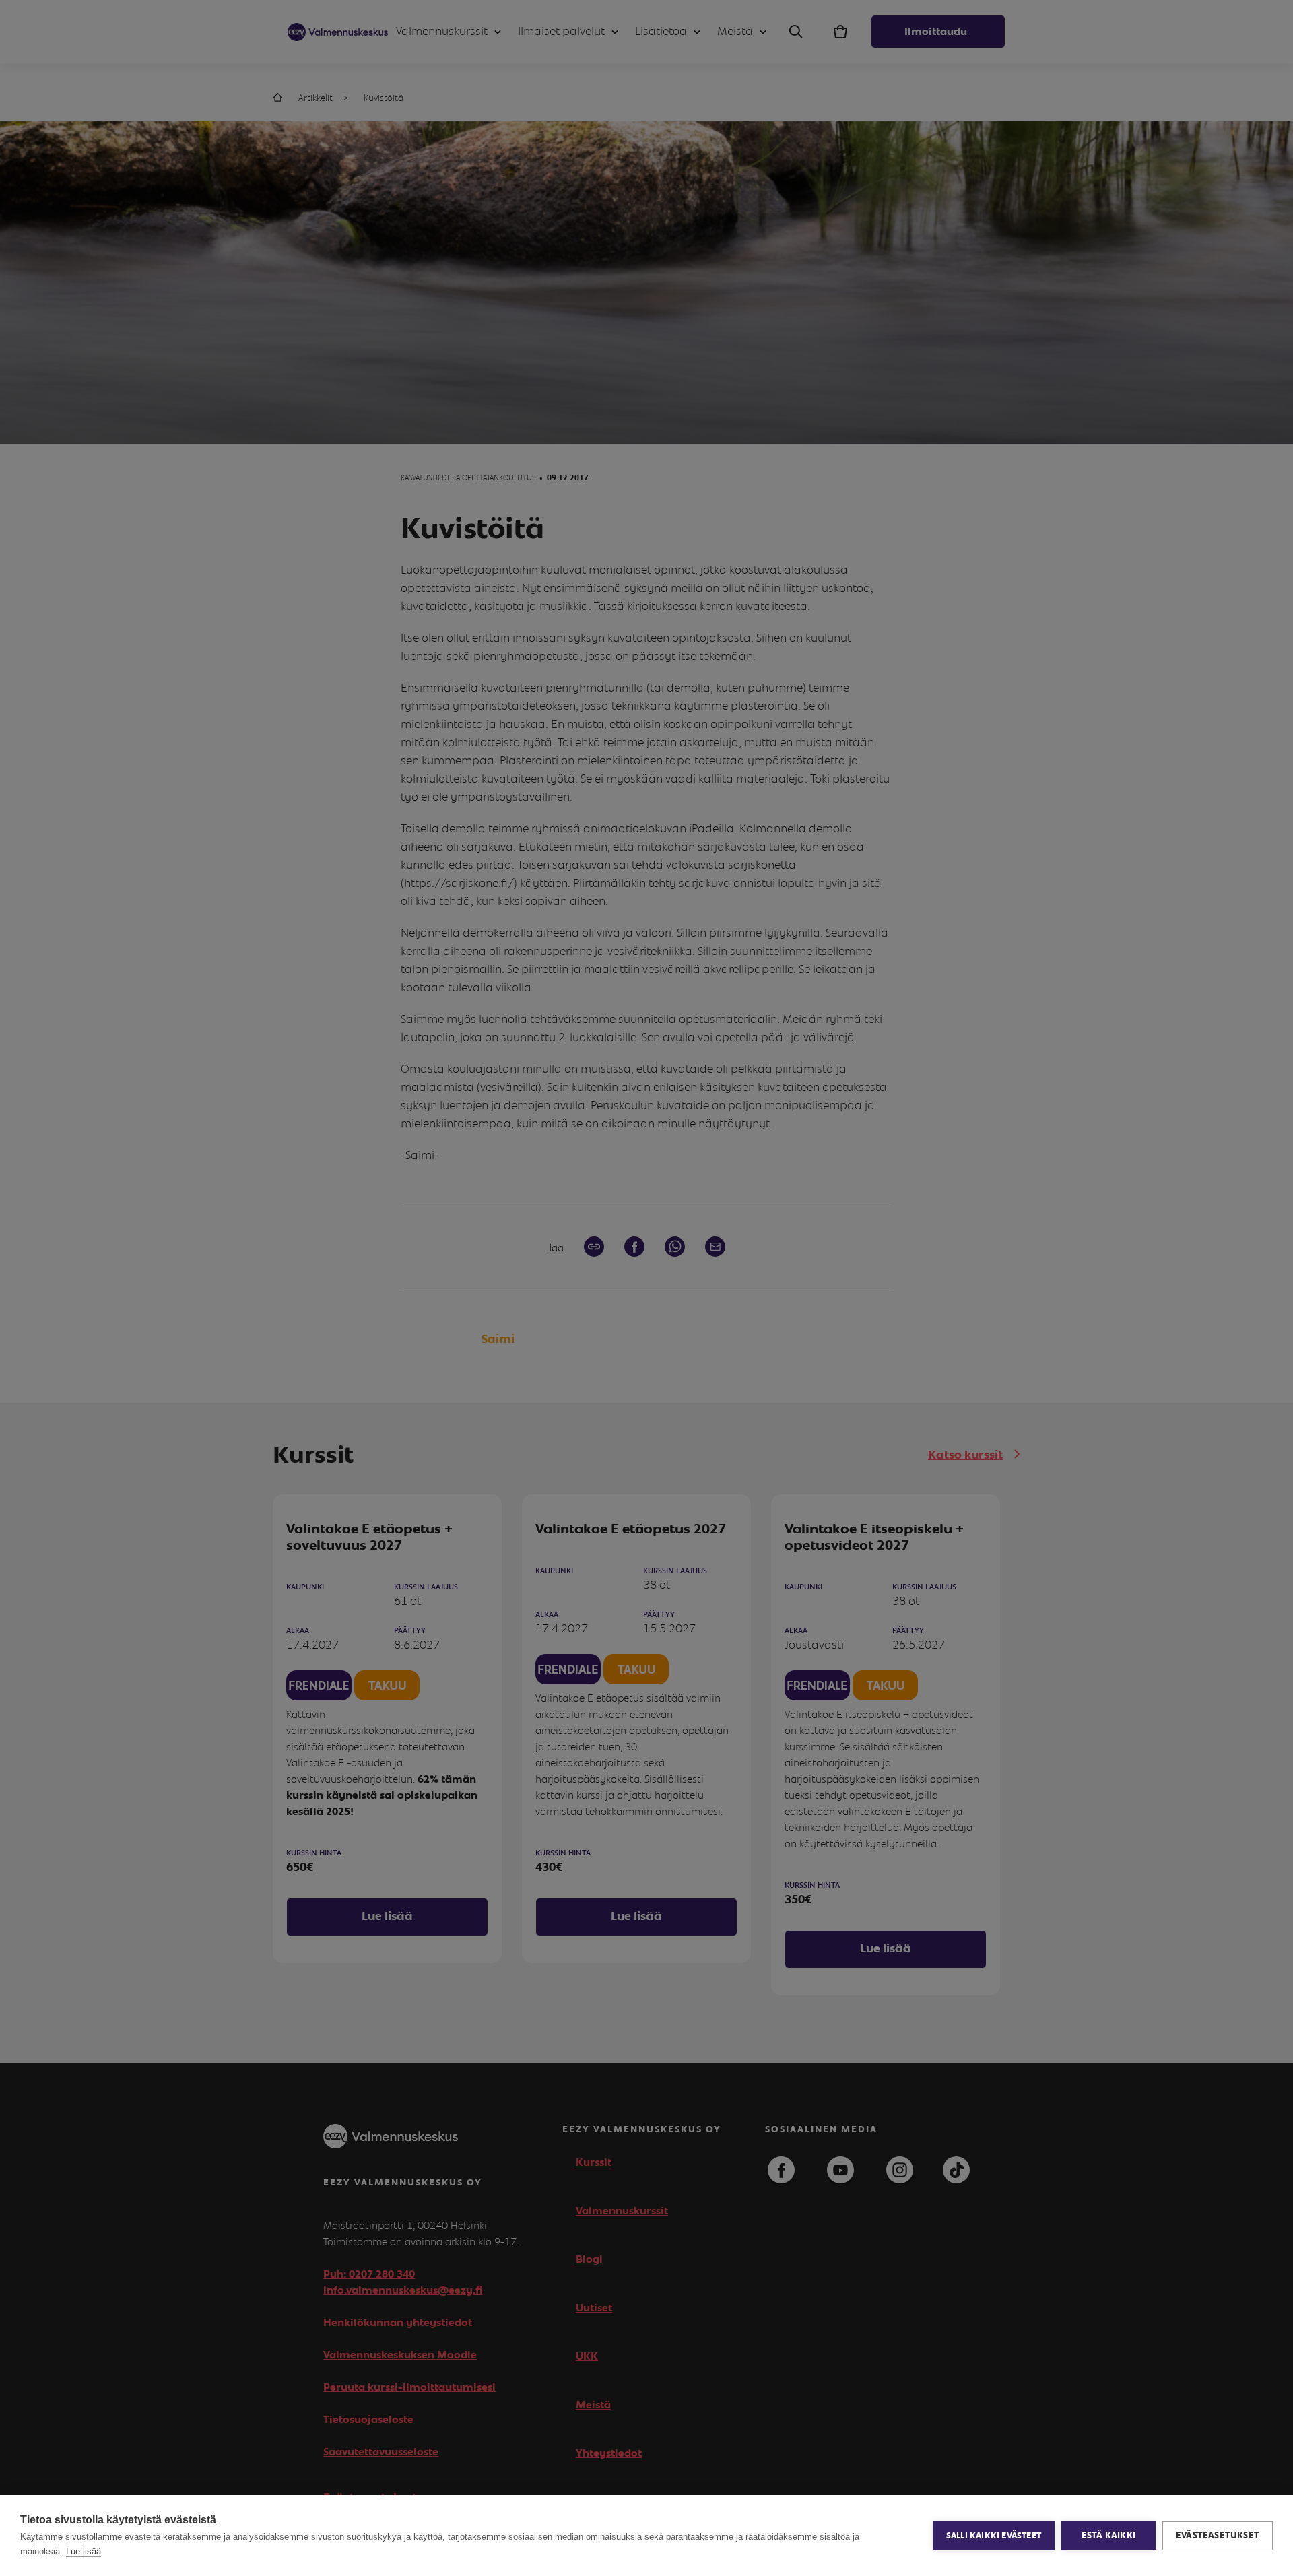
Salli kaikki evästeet (994, 2536)
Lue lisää (84, 2551)
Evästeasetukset (1218, 2536)
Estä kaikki (1108, 2536)
